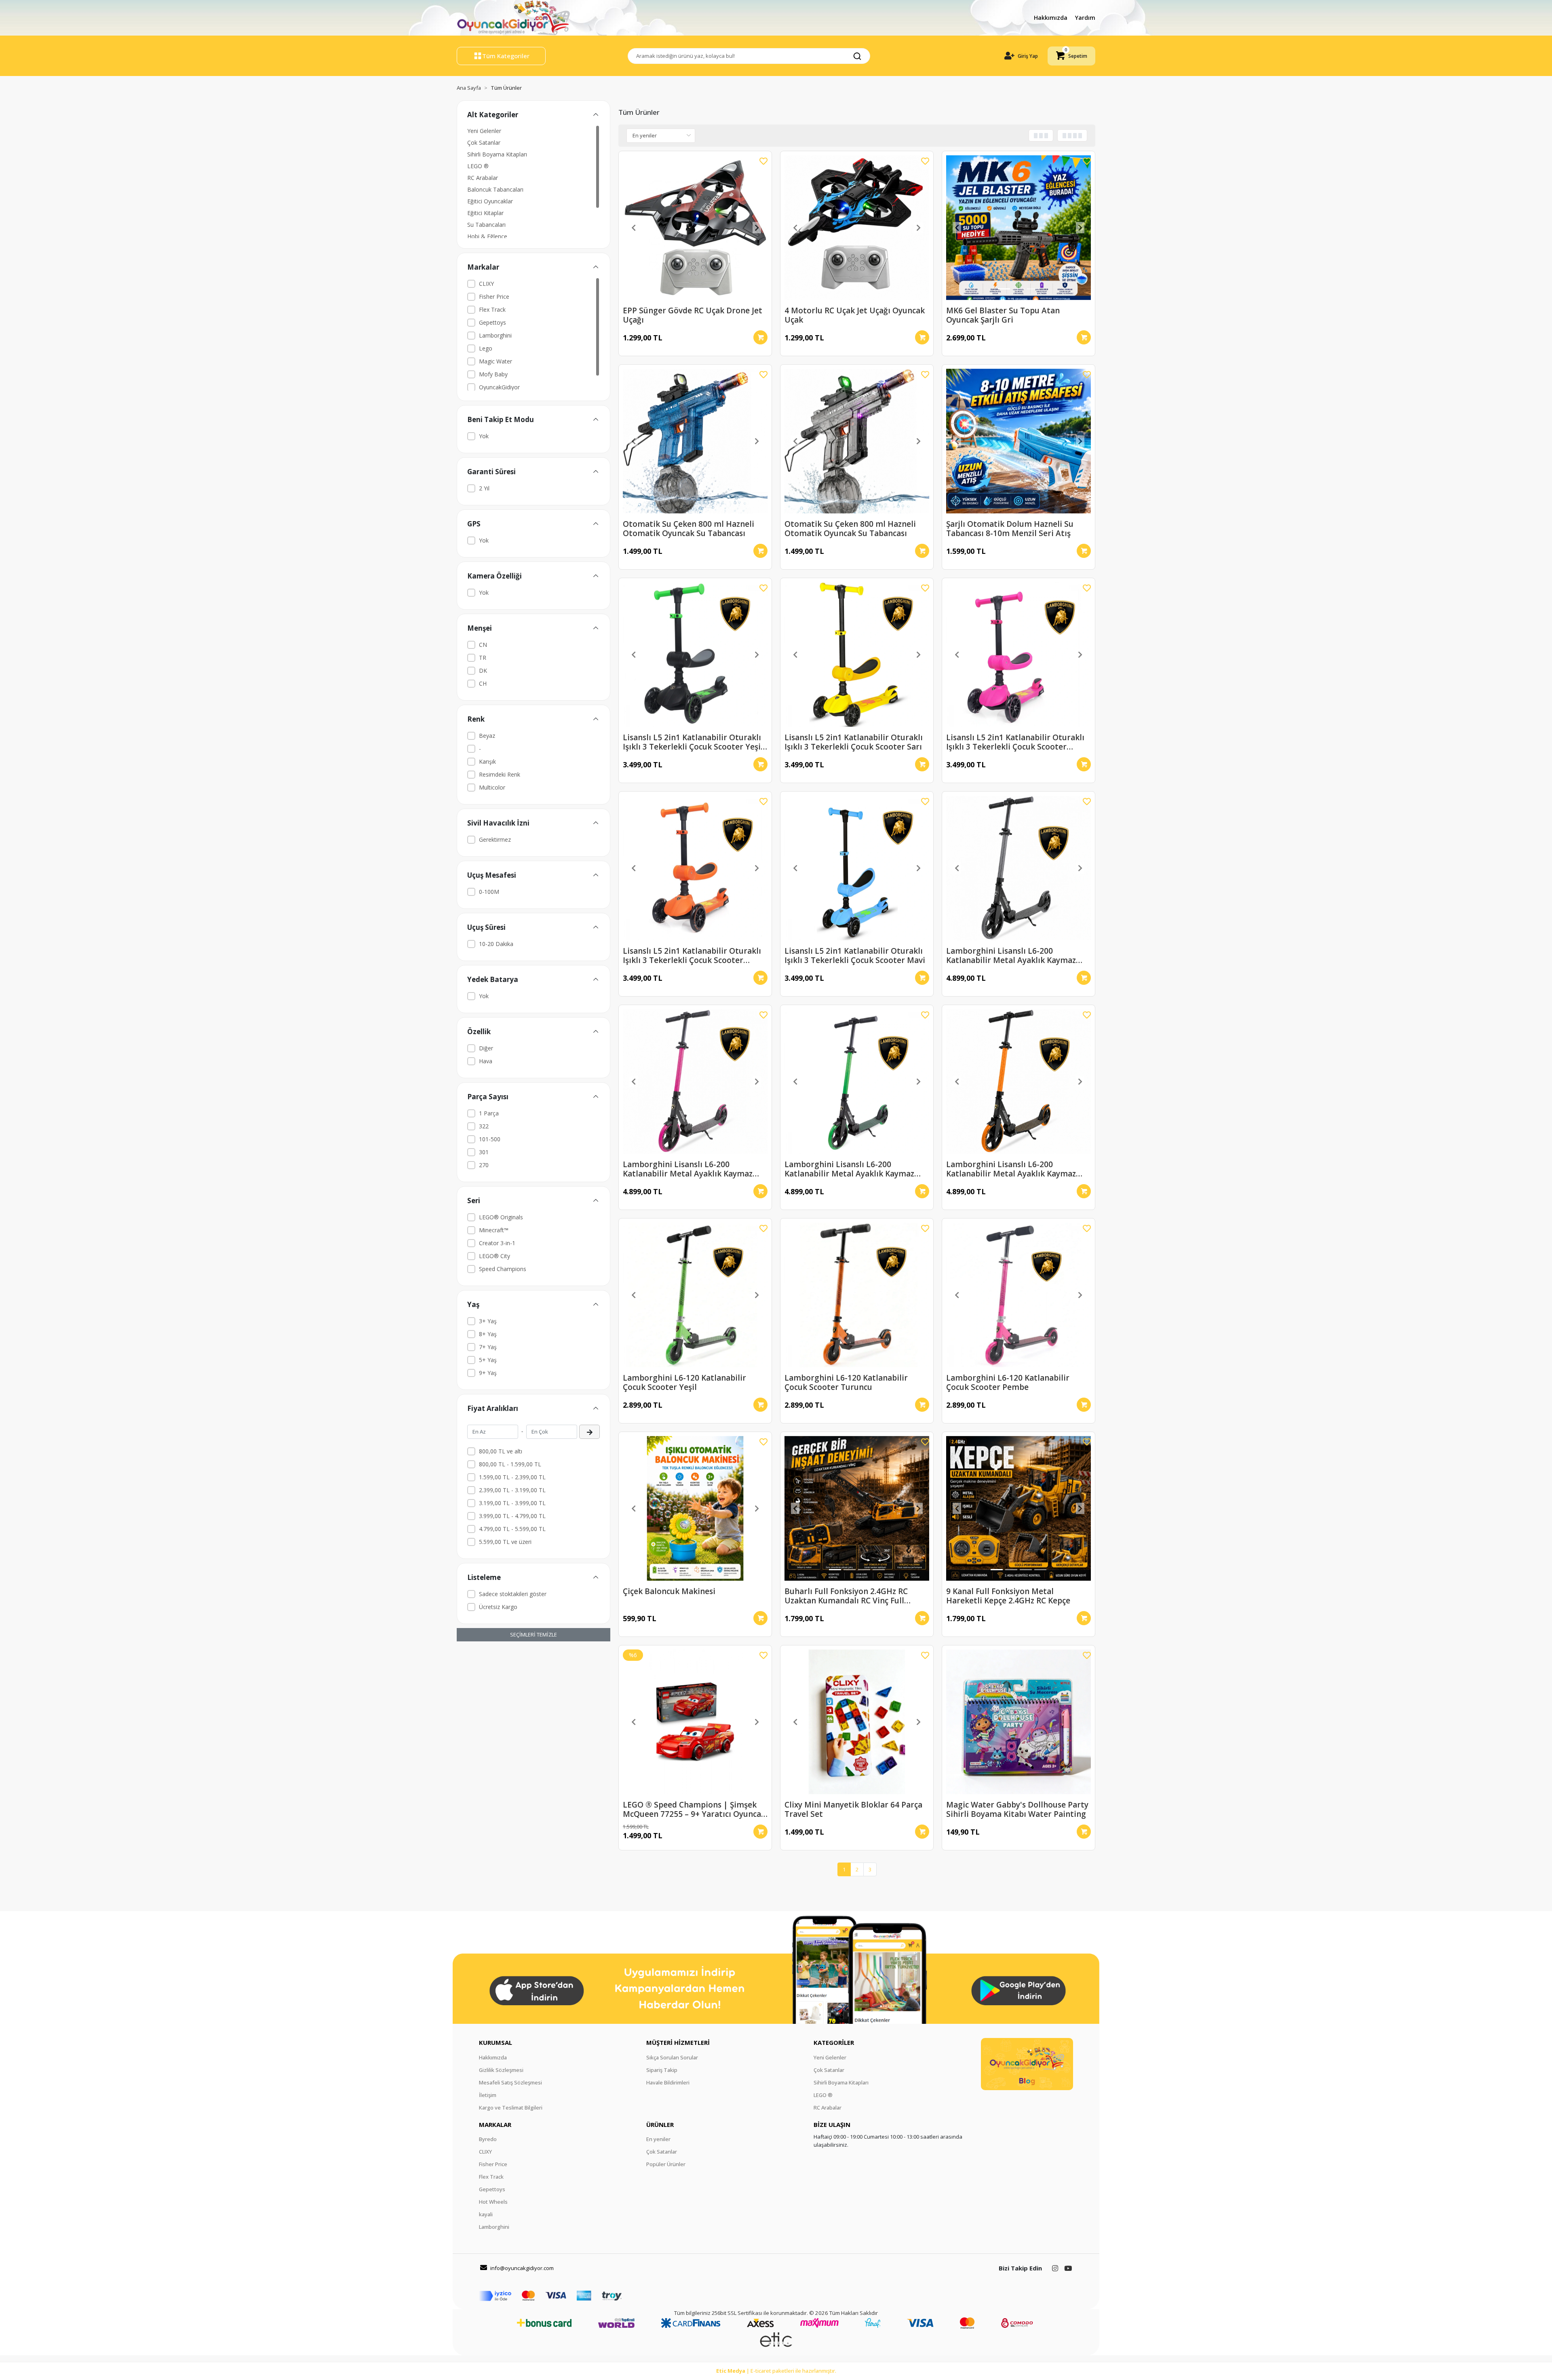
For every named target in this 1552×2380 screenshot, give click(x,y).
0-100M (489, 892)
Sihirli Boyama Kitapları (497, 154)
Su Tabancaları (486, 225)
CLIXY (486, 284)
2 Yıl (484, 488)
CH (483, 683)
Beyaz (487, 736)
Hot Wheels (493, 2202)
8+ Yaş (488, 1334)
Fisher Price (494, 297)
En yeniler (658, 2139)
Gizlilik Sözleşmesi (501, 2070)
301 (484, 1152)
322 (484, 1126)
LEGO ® (478, 166)
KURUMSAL (496, 2042)
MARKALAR (495, 2124)
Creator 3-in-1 (497, 1243)
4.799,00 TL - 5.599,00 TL (512, 1529)
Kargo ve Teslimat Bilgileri (511, 2108)
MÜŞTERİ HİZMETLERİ (678, 2042)
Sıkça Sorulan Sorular (672, 2057)
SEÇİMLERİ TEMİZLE (533, 1635)
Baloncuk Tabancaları (495, 189)
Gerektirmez (495, 839)
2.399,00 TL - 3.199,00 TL (512, 1490)
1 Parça (489, 1113)
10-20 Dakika (496, 944)
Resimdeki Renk (500, 774)
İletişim (488, 2095)
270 (484, 1165)
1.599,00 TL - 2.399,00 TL (512, 1477)
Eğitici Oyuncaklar (490, 201)
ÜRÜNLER (660, 2124)
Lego (486, 348)
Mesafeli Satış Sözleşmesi (510, 2082)
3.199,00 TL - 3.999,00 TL (512, 1503)
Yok (484, 436)
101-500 (490, 1139)
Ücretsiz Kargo (498, 1607)
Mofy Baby (493, 374)
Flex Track (492, 309)
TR (483, 658)
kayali (486, 2214)
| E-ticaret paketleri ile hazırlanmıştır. (776, 2371)
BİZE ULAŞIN (832, 2124)
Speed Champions (503, 1269)
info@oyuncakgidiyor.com (522, 2268)
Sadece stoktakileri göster (513, 1594)
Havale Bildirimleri (668, 2082)
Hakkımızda (1051, 18)
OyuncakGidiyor (499, 387)
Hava (486, 1061)
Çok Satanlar (484, 143)
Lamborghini (495, 335)
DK (483, 670)
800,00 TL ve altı (501, 1451)
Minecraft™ (494, 1230)
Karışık (487, 761)
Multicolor (492, 787)
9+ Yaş (488, 1373)
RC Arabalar (483, 178)
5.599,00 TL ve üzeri (505, 1542)
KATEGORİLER (834, 2042)
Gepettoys (492, 322)
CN (483, 645)
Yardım (1085, 18)
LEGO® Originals (501, 1217)
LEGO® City (494, 1256)
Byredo (488, 2139)
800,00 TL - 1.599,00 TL (510, 1464)
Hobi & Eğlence (487, 236)
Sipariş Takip (662, 2070)
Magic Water (496, 361)
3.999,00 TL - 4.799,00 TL (512, 1516)
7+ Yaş (488, 1347)
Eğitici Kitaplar (485, 213)
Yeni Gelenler (484, 131)
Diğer (486, 1048)
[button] (1071, 56)
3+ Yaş (488, 1321)
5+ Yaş (488, 1360)
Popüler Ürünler (666, 2164)
